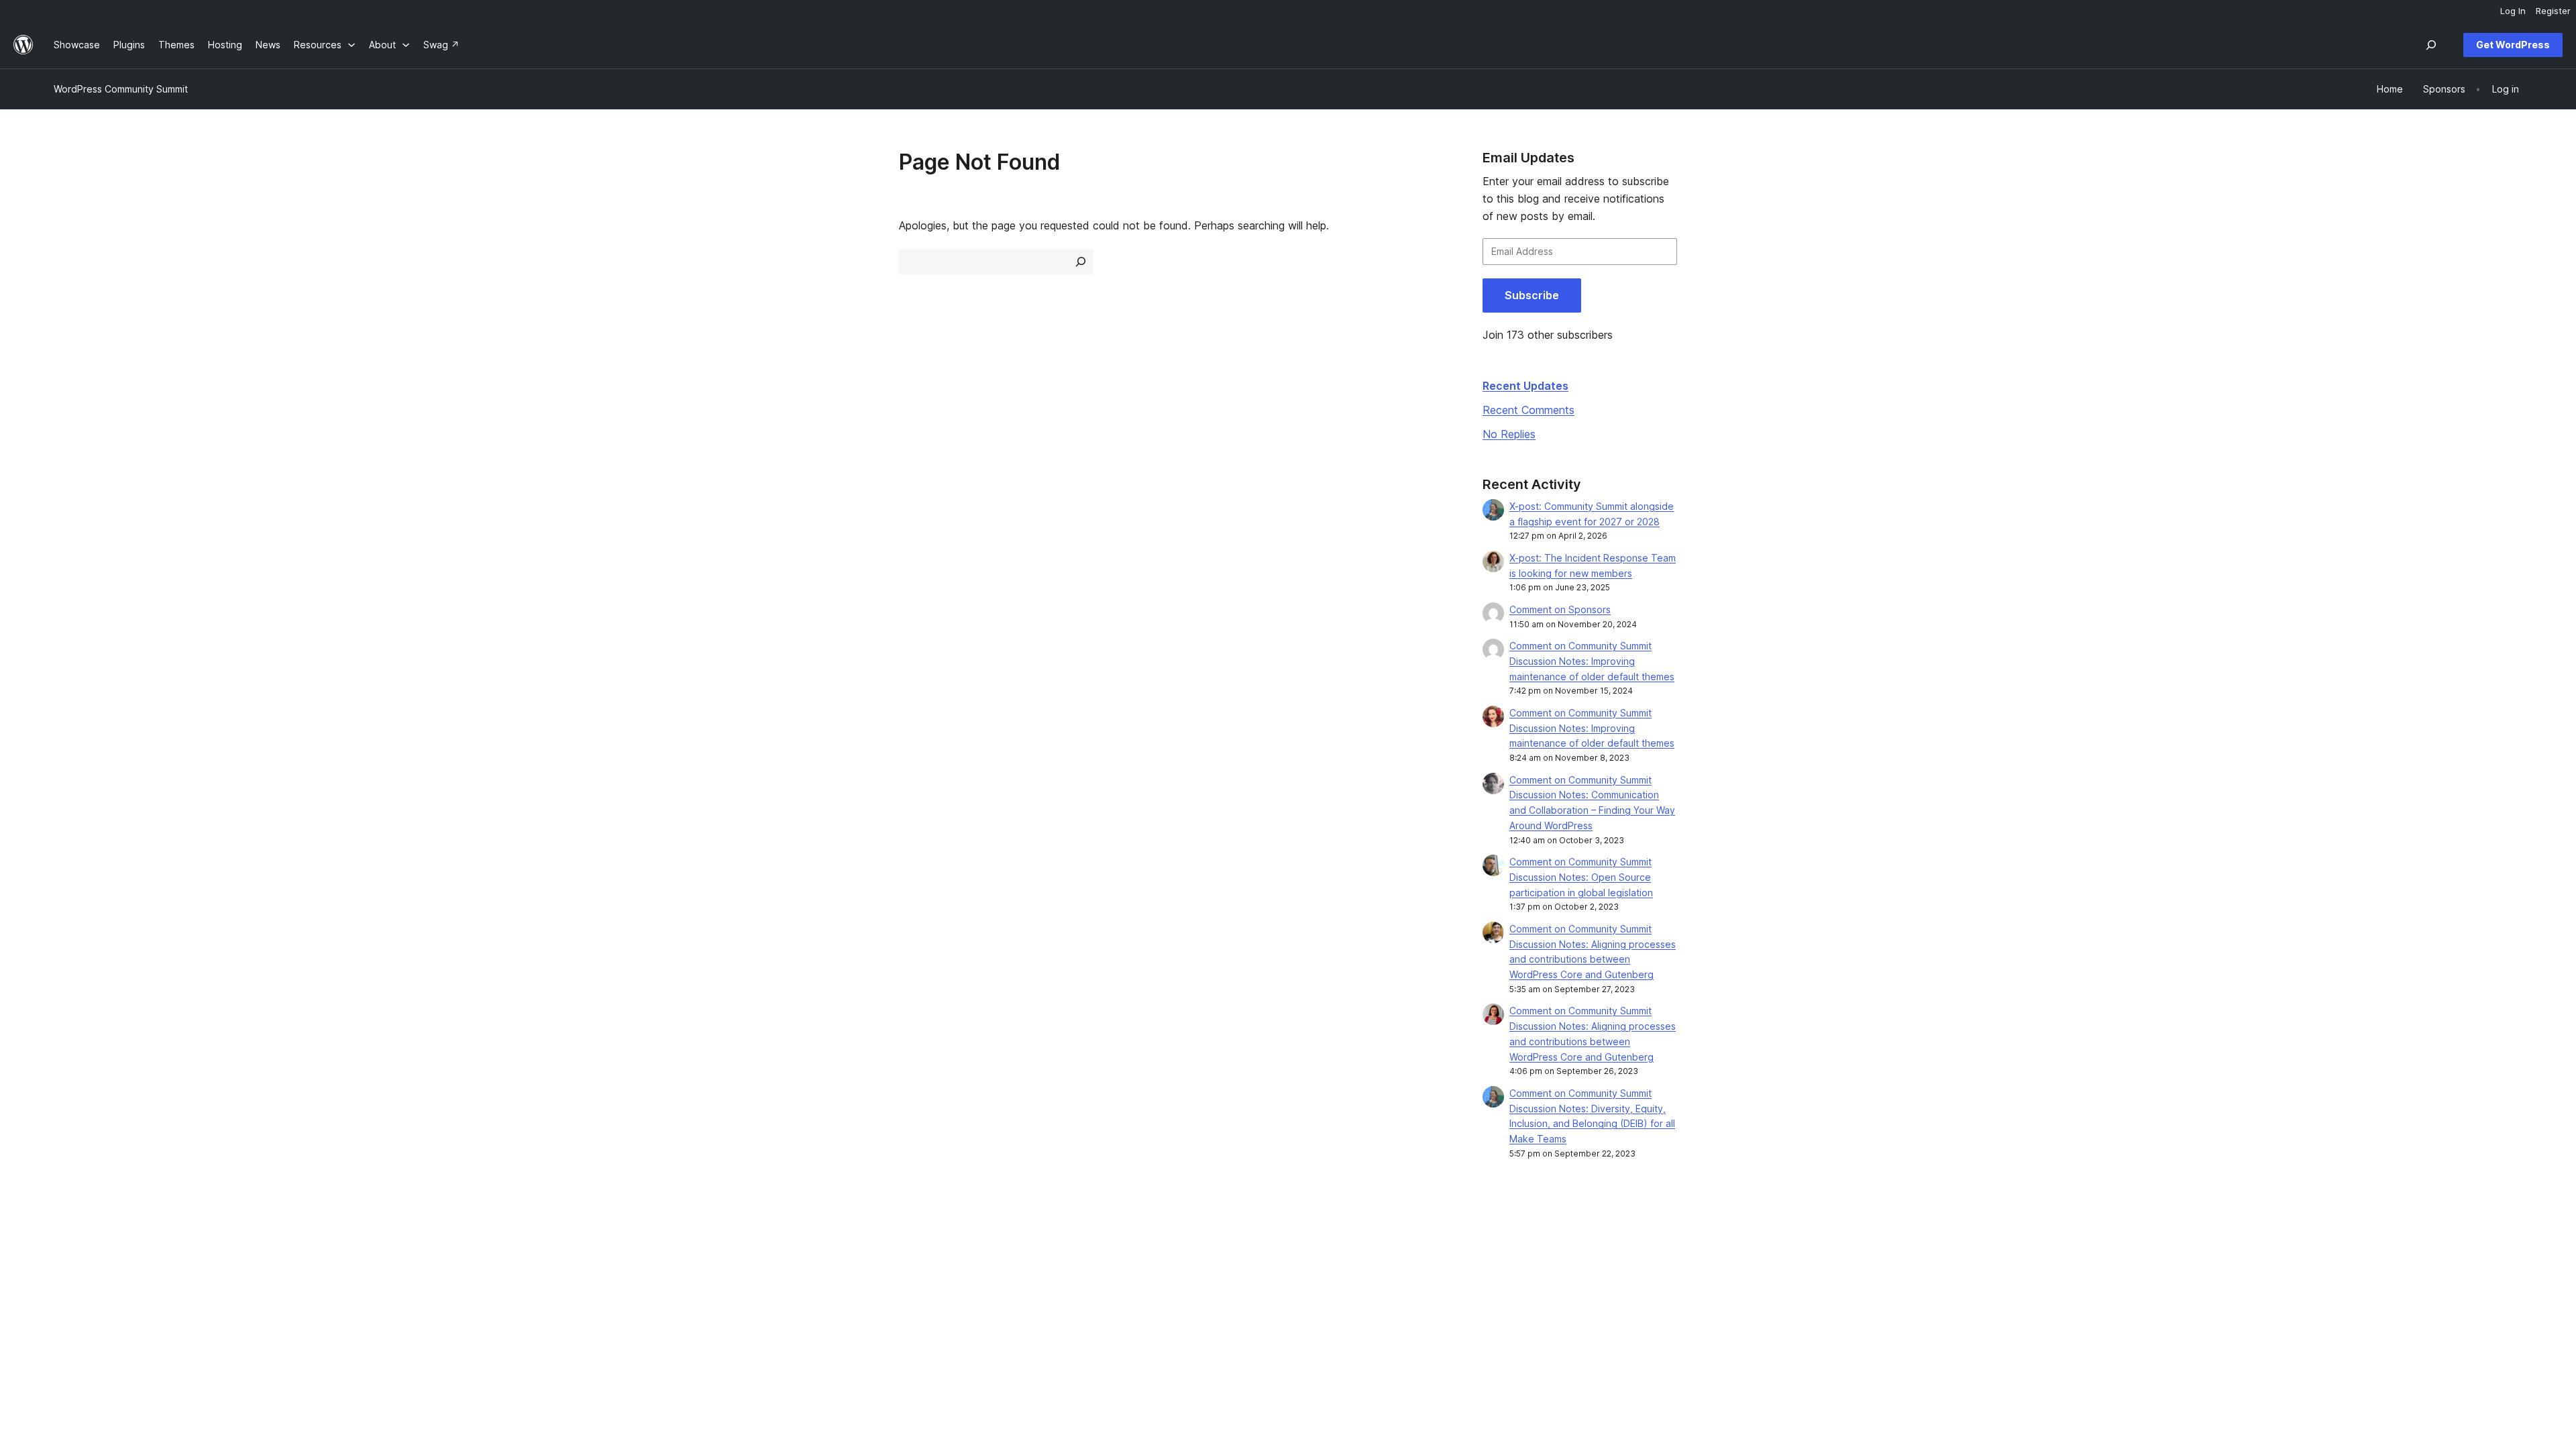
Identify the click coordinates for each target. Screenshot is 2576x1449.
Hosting (71, 1298)
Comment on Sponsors (1560, 609)
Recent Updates (1525, 386)
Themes (568, 1278)
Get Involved (1572, 1256)
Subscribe (1532, 295)
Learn (1059, 1256)
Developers (1073, 1298)
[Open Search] (2431, 45)
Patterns (569, 1320)
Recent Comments (1528, 410)
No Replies (1509, 434)
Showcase (573, 1256)
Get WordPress (2513, 45)
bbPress (2063, 1298)
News (66, 1278)
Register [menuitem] (2553, 11)
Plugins (566, 1298)
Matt (2055, 1278)
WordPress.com (2080, 1256)
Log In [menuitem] (2513, 11)
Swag (1561, 1320)
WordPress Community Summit (121, 89)
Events (1558, 1278)
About (67, 1256)
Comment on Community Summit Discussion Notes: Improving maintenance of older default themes (1592, 661)
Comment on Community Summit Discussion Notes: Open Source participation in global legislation (1581, 877)
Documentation (1080, 1278)
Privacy (70, 1320)
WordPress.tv (1082, 1320)
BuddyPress (2072, 1320)
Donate (1565, 1298)
